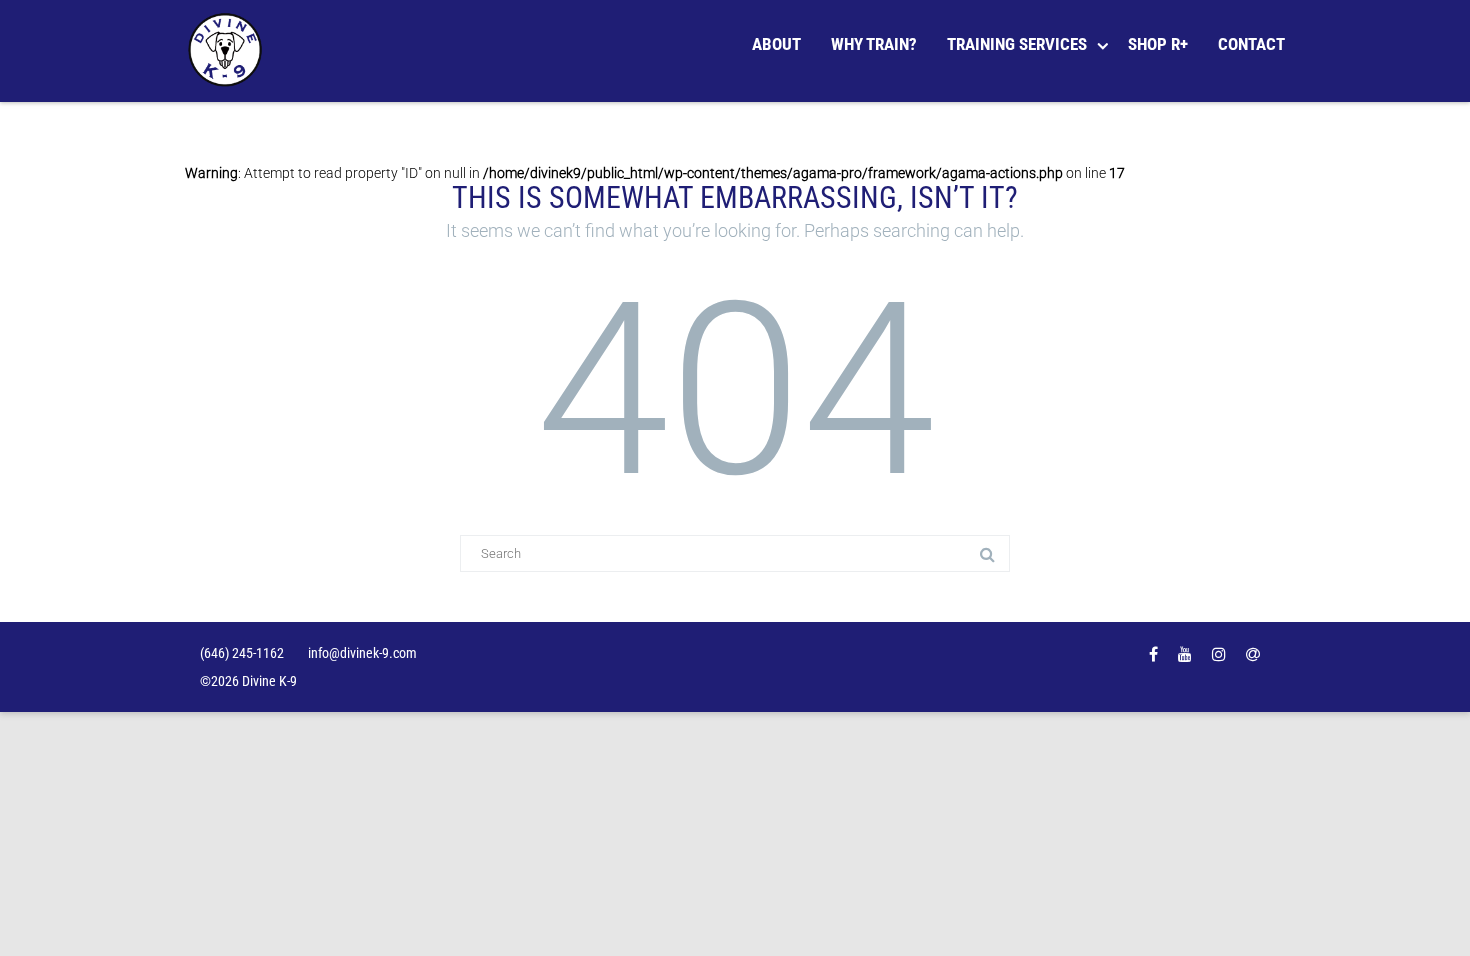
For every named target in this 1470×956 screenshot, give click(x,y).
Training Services (1017, 44)
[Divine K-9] (230, 51)
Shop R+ (1158, 44)
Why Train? (874, 44)
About (776, 44)
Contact (1251, 44)
